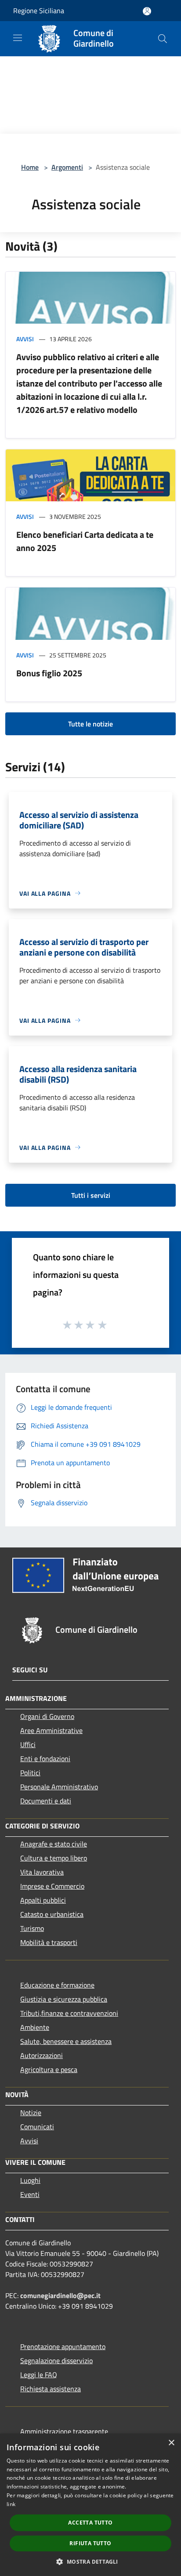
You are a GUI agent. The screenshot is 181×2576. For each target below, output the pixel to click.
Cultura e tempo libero (54, 1858)
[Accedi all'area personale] (147, 11)
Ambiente (35, 2027)
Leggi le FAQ (39, 2375)
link (11, 2504)
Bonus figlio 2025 (49, 673)
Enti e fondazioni (45, 1759)
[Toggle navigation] (18, 38)
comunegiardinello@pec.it (60, 2295)
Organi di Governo (47, 1716)
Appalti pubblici (43, 1900)
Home (30, 167)
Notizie (31, 2113)
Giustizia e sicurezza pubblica (64, 1999)
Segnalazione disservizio (56, 2361)
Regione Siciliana (39, 11)
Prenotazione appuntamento (63, 2346)
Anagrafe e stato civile (54, 1844)
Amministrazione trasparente (64, 2431)
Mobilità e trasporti (49, 1942)
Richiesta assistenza (51, 2389)
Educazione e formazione (57, 1985)
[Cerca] (163, 39)
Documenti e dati (46, 1801)
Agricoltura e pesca (49, 2069)
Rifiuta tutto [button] (90, 2543)
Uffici (28, 1744)
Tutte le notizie (90, 724)
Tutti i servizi (91, 1195)
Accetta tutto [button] (90, 2523)
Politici (30, 1773)
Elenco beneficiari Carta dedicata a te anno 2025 (85, 541)
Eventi (30, 2194)
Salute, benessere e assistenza (66, 2041)
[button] (90, 2561)
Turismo (32, 1928)
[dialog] (90, 2505)
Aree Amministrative (51, 1730)
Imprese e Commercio (52, 1886)
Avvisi (25, 339)
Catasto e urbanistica (52, 1914)
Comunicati (37, 2127)
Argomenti (67, 167)
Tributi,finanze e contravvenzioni (69, 2013)
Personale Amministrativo (59, 1787)
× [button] (171, 2443)
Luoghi (30, 2180)
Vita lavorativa (42, 1872)
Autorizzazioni (42, 2055)
